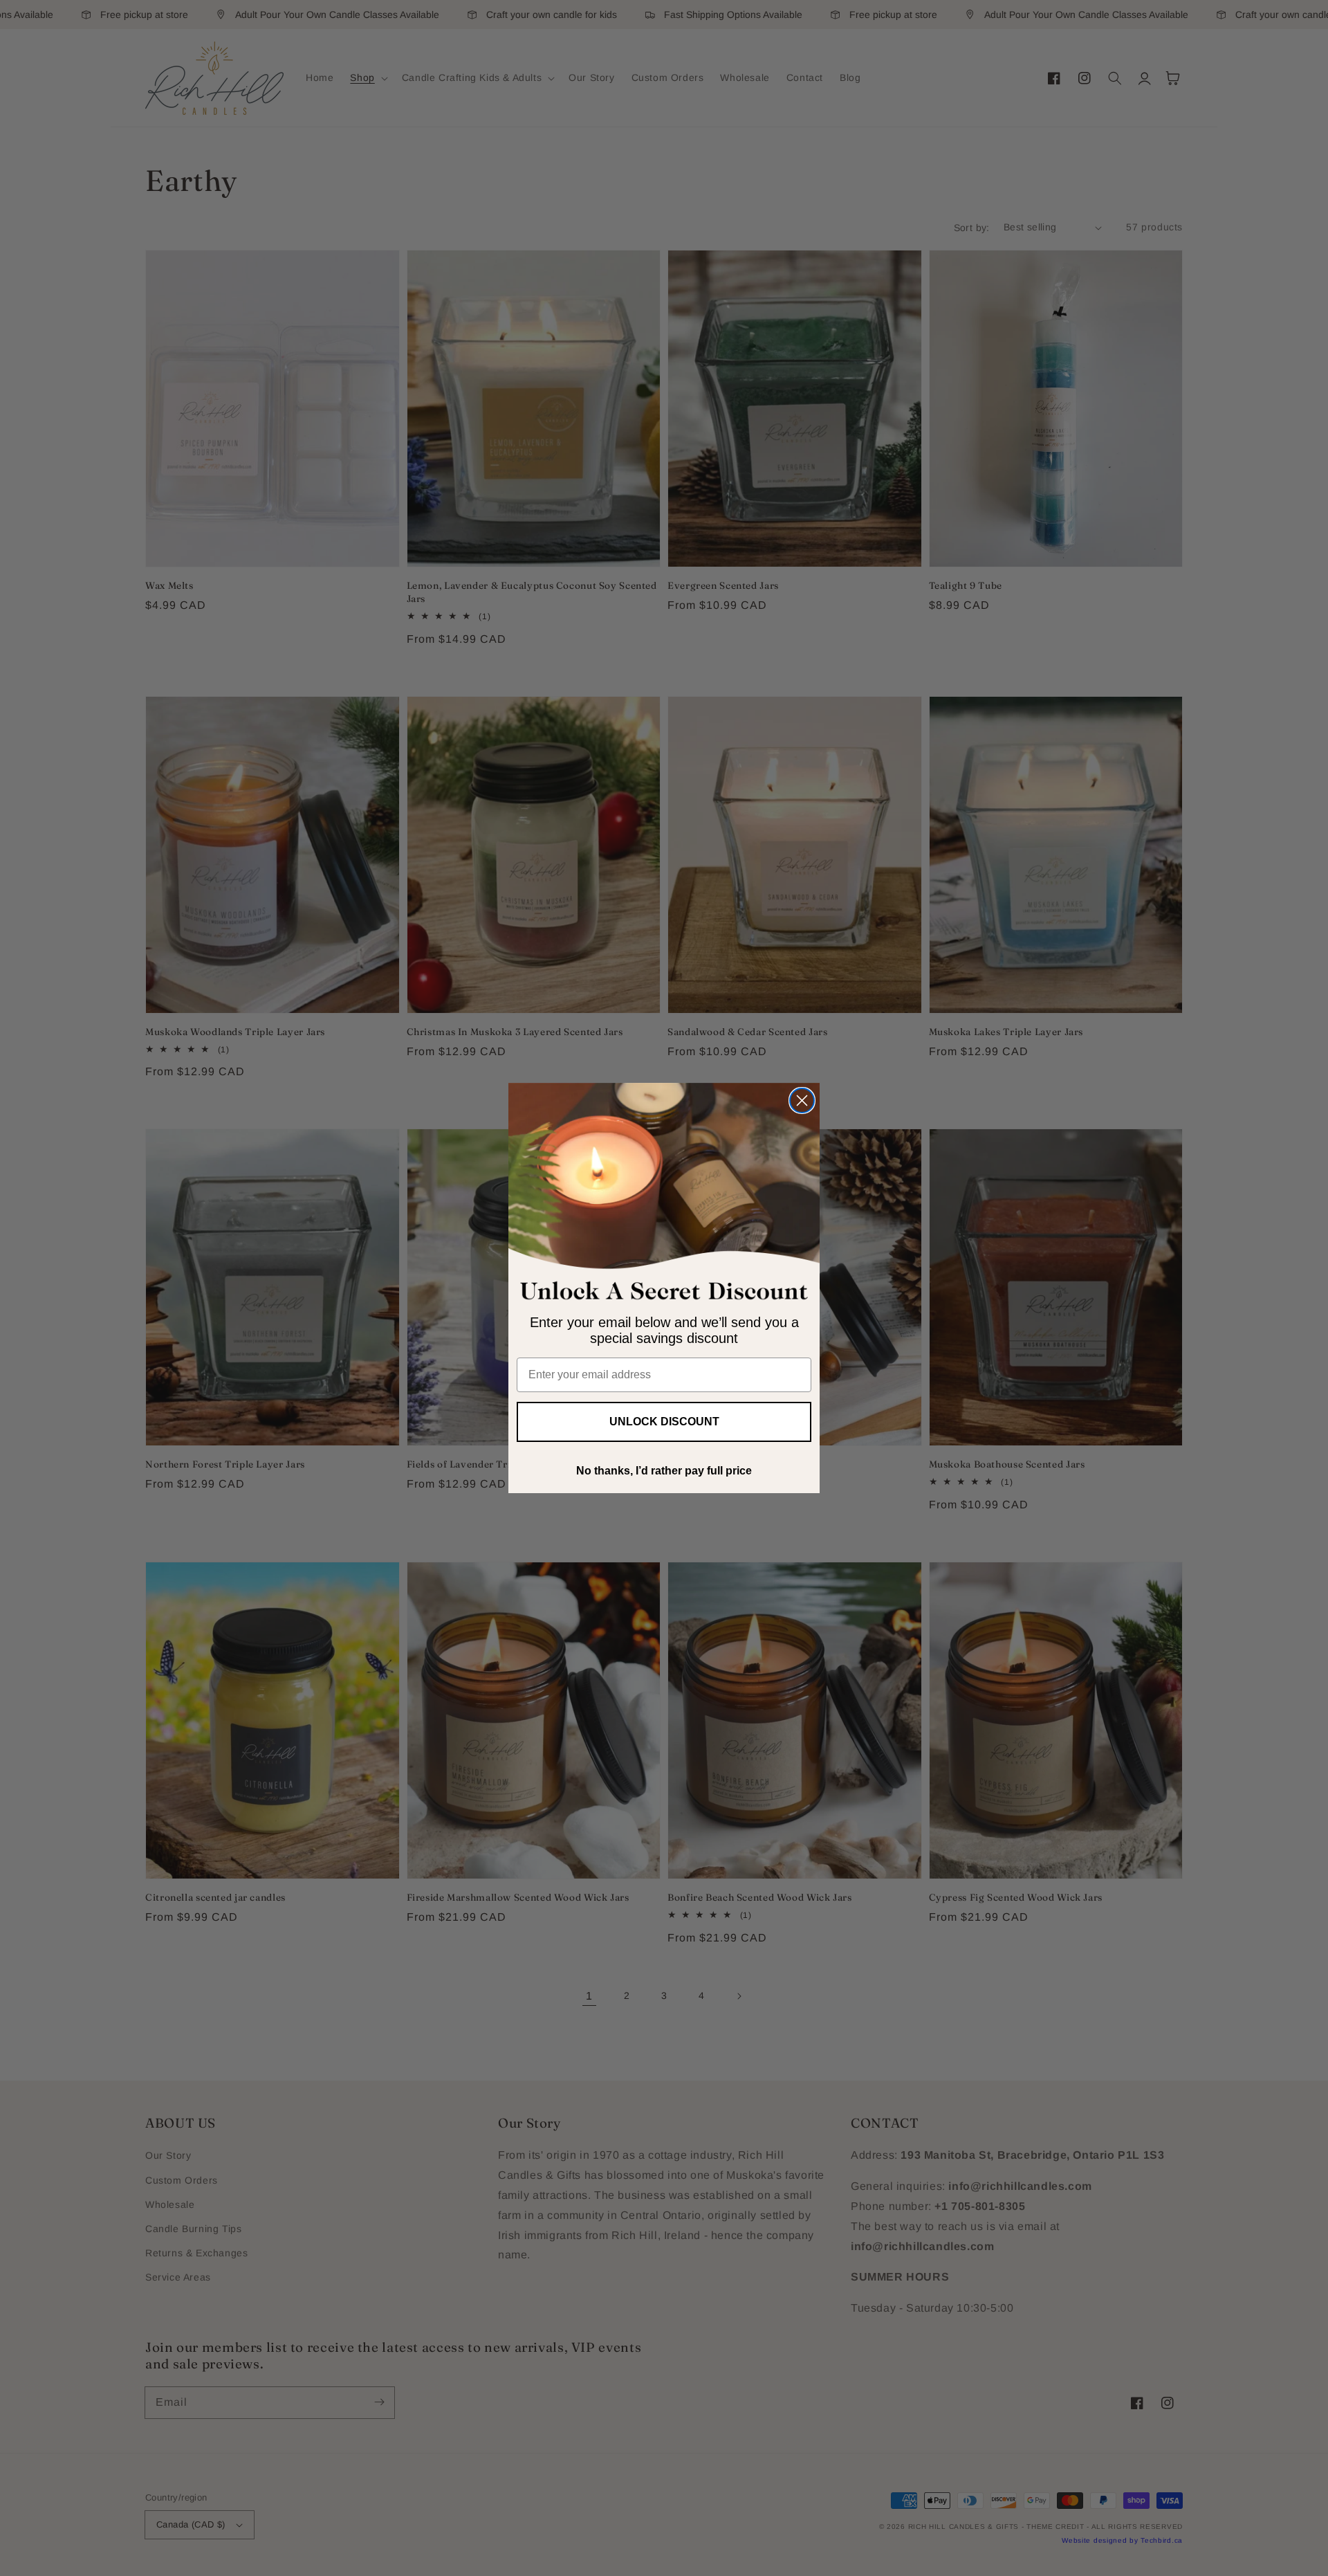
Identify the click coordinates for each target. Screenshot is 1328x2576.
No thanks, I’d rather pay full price (664, 1471)
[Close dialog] (802, 1100)
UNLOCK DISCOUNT (664, 1422)
